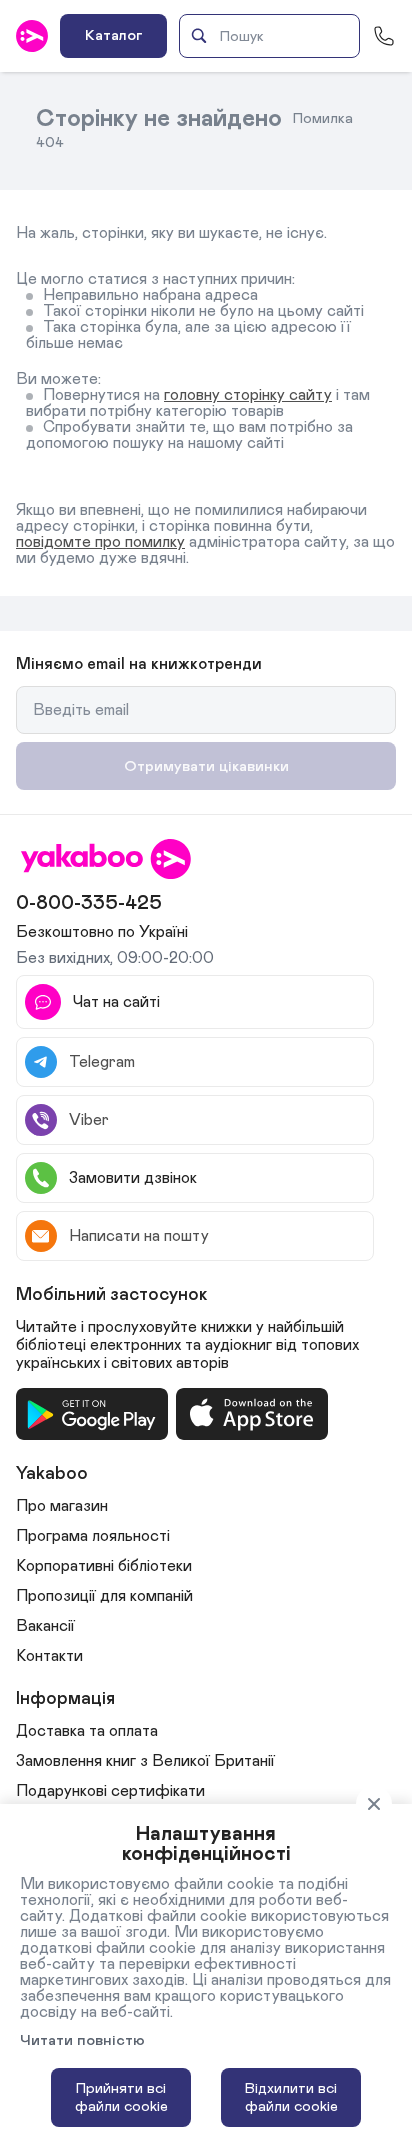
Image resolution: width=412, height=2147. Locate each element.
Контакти (49, 1656)
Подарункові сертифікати (110, 1791)
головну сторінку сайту (248, 395)
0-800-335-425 (89, 903)
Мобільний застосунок (112, 1295)
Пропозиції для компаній (104, 1596)
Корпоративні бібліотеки (104, 1566)
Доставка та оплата (87, 1731)
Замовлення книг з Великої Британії (145, 1761)
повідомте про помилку (100, 542)
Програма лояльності (93, 1536)
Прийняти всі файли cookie (121, 2097)
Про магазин (62, 1506)
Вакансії (45, 1626)
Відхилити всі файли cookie (291, 2097)
